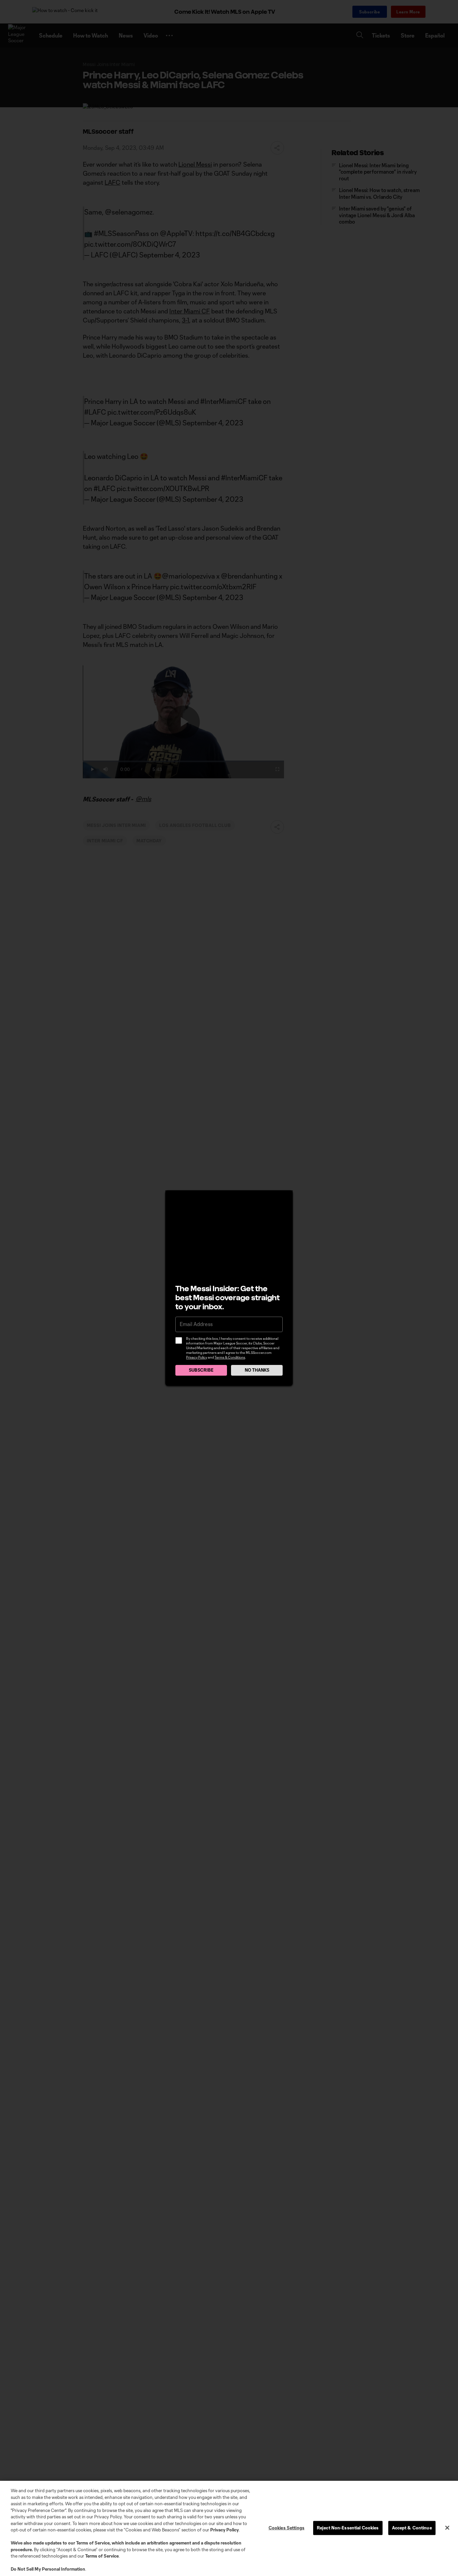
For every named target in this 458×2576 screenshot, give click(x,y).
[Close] (447, 2528)
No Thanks (257, 1370)
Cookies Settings (287, 2528)
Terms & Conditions (230, 1357)
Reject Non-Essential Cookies (348, 2528)
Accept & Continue (412, 2528)
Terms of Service (93, 2543)
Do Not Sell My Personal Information (48, 2569)
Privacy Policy (197, 1357)
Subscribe (201, 1370)
